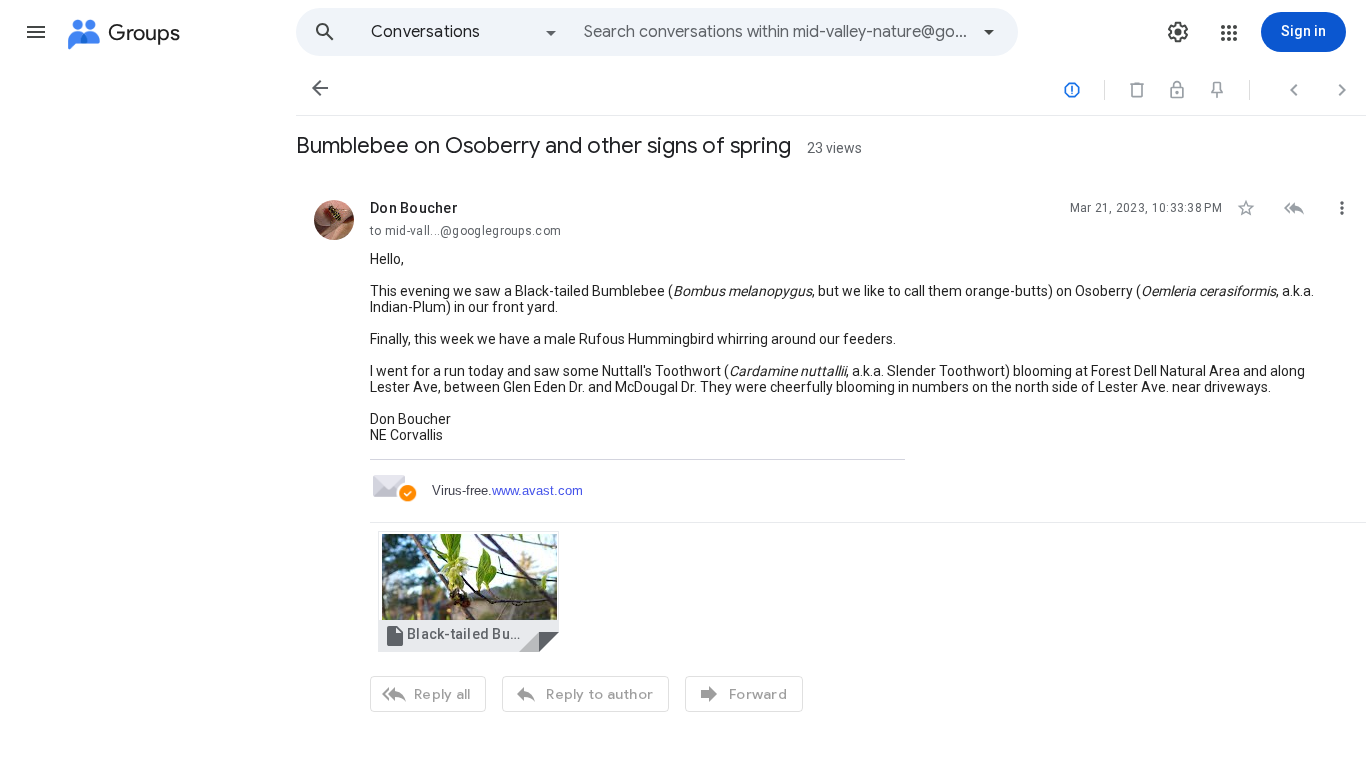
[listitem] (831, 453)
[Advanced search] (989, 32)
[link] (468, 591)
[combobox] (776, 32)
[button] (36, 32)
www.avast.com (537, 490)
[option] (465, 32)
